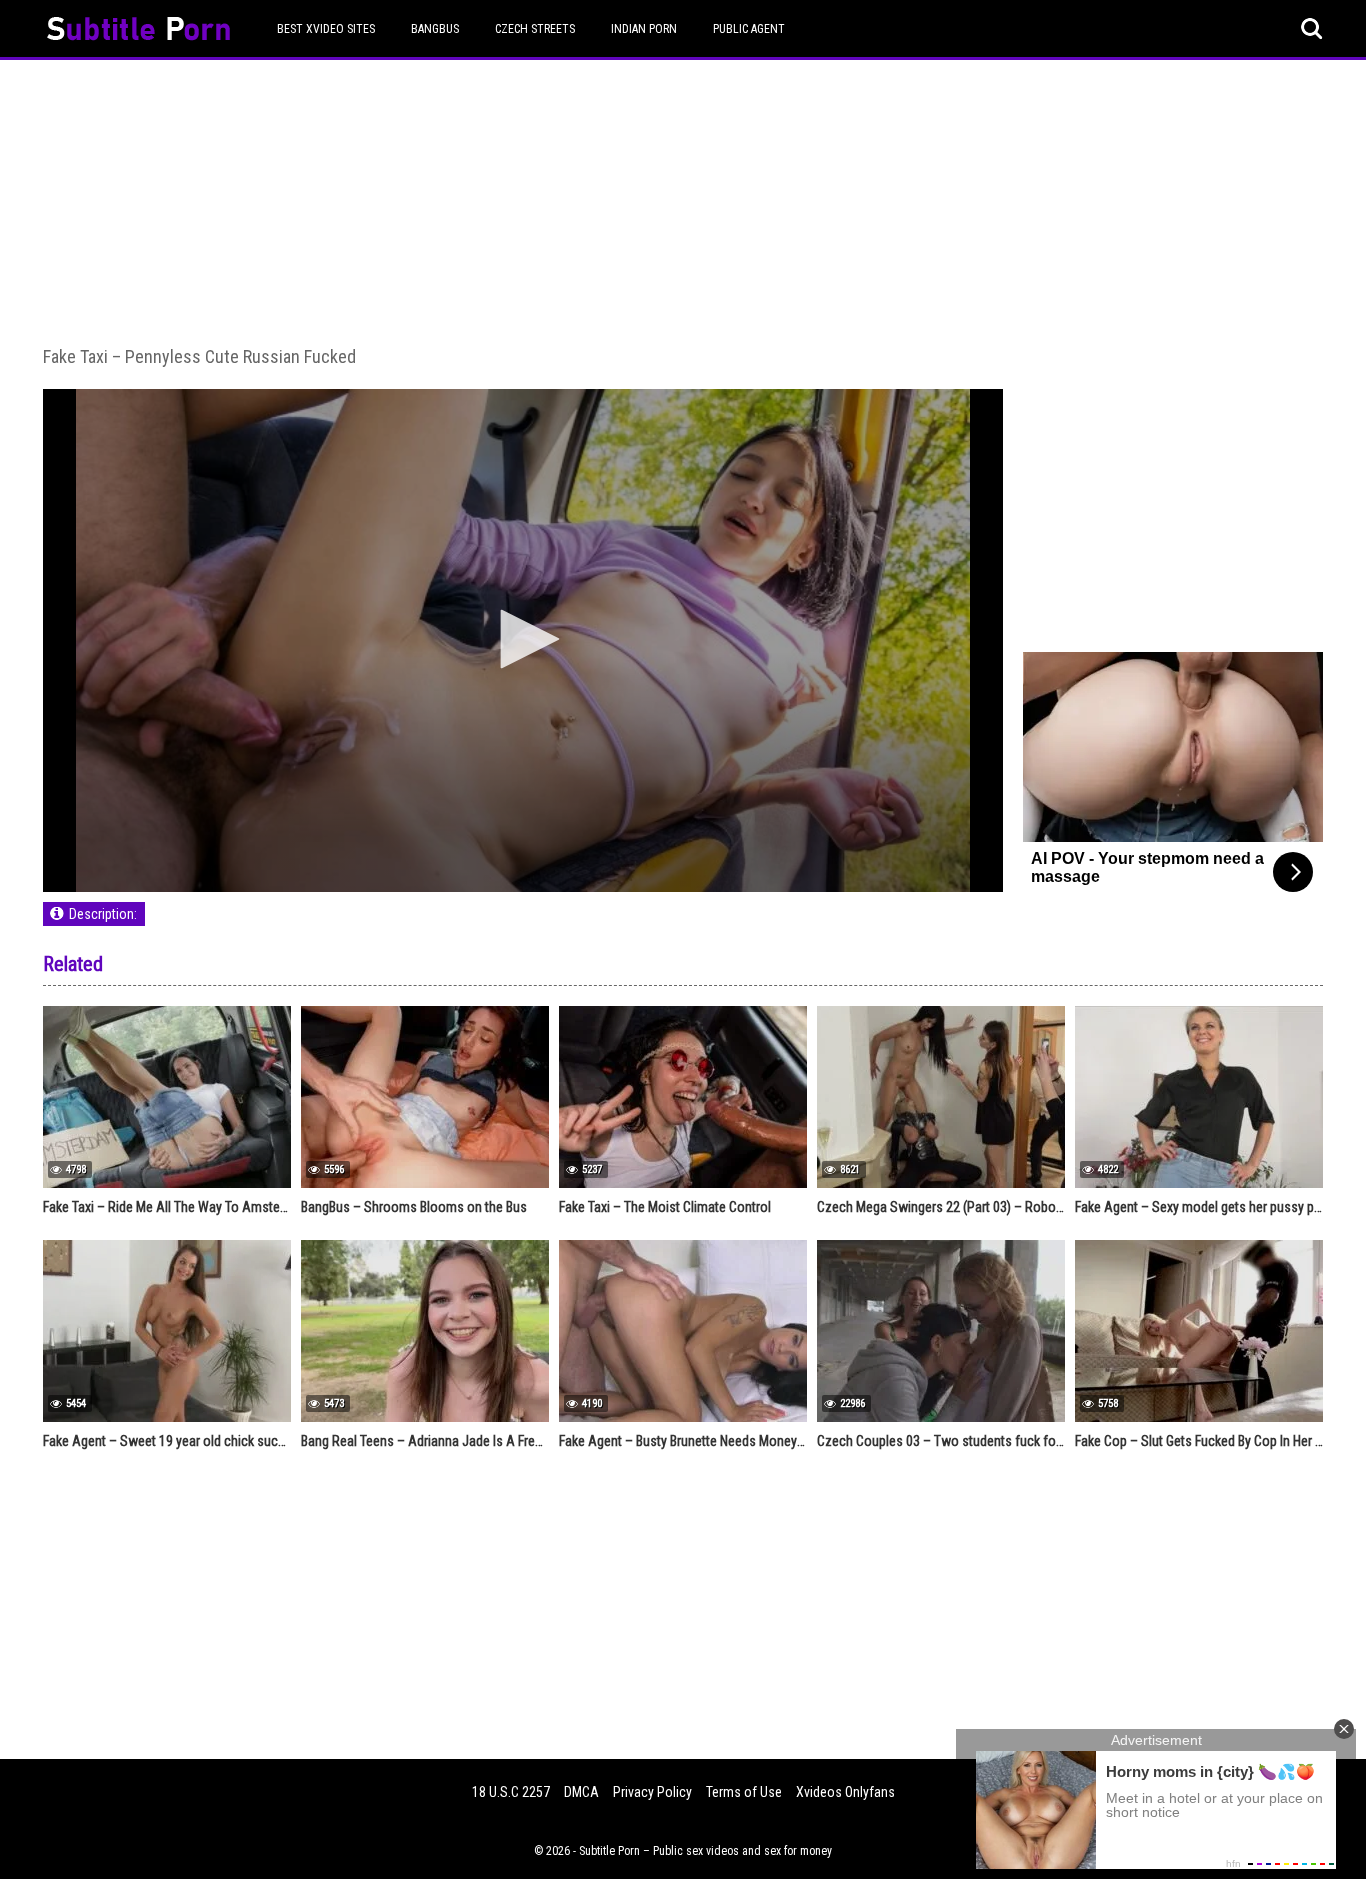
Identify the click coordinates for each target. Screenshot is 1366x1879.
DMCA (581, 1792)
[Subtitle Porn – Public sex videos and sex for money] (138, 31)
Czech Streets (535, 29)
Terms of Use (744, 1792)
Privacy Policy (652, 1792)
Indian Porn (644, 29)
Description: (103, 914)
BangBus (435, 29)
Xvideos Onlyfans (845, 1792)
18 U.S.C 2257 (511, 1792)
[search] (1312, 29)
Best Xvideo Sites (326, 29)
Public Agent (749, 29)
